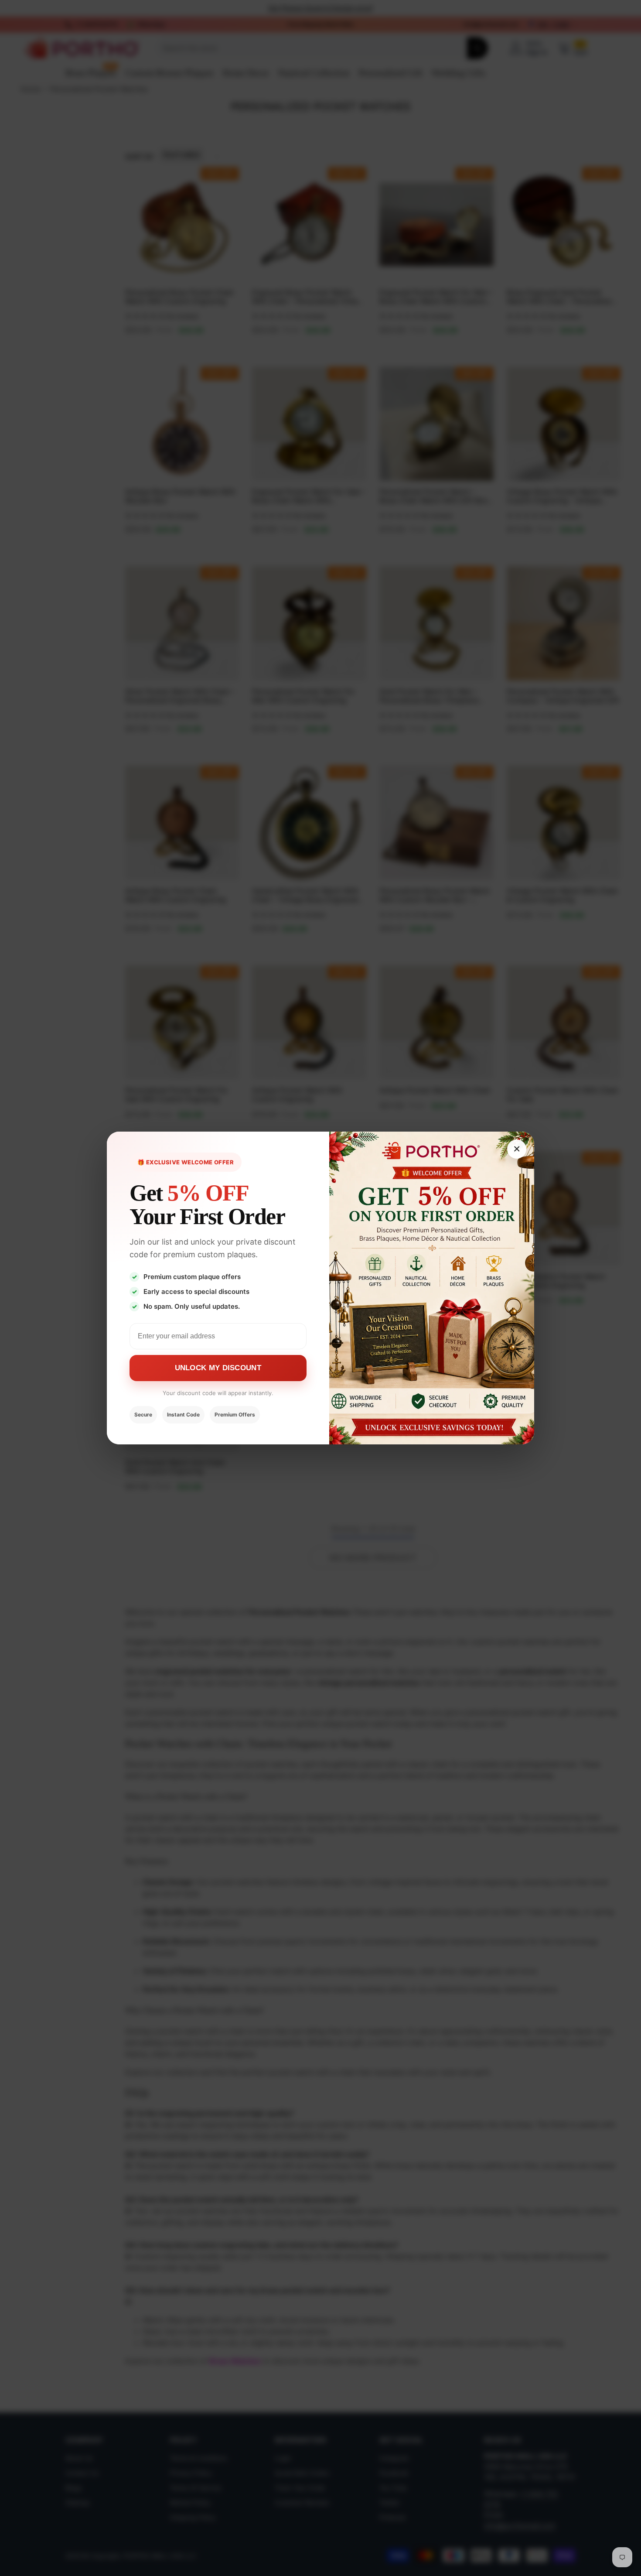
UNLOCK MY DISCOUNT (218, 1368)
